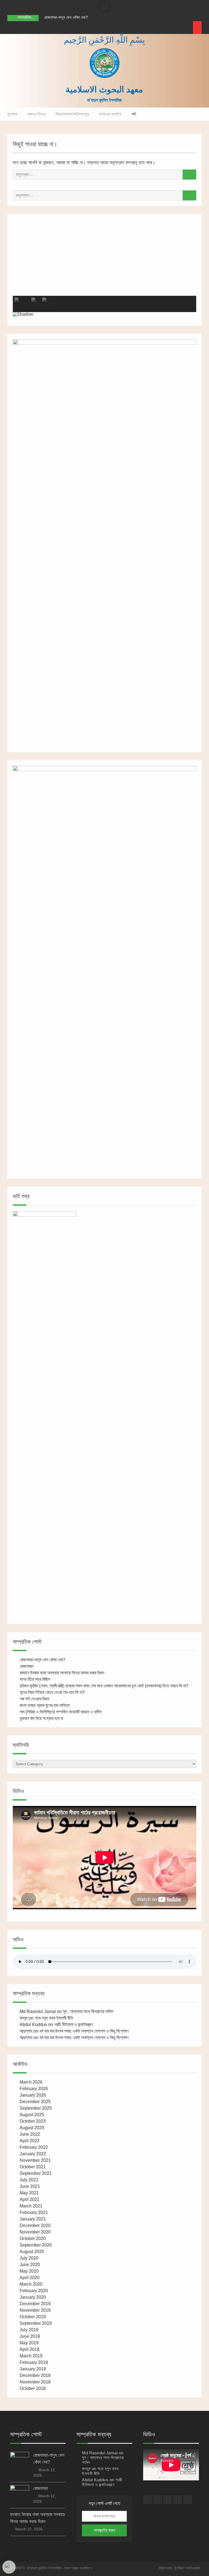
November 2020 (35, 2232)
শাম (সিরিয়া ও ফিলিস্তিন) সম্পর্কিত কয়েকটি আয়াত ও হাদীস (61, 1712)
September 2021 (36, 2173)
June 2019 (30, 2336)
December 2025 (35, 2102)
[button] (21, 258)
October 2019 (33, 2317)
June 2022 (30, 2134)
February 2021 (34, 2212)
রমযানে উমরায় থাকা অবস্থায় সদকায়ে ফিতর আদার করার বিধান (62, 1673)
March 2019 (31, 2356)
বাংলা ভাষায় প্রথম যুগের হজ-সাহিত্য (45, 1705)
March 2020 (31, 2284)
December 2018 (35, 2375)
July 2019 (29, 2330)
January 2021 (33, 2219)
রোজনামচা (27, 1666)
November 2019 (35, 2310)
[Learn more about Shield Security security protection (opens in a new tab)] (9, 2567)
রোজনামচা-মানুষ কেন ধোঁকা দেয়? (66, 17)
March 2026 (31, 2082)
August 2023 (32, 2128)
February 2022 (34, 2147)
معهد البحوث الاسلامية (104, 89)
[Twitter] (32, 28)
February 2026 (34, 2089)
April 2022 (30, 2141)
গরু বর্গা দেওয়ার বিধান (34, 1699)
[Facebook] (12, 28)
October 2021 (33, 2167)
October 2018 (33, 2388)
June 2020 (30, 2265)
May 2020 (29, 2271)
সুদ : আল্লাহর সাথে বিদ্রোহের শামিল (88, 2011)
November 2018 (35, 2382)
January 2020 (33, 2297)
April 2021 (30, 2199)
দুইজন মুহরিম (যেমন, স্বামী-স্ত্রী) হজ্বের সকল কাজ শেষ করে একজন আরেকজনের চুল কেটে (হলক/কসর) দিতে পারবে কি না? (104, 1686)
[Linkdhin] (42, 28)
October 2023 (33, 2121)
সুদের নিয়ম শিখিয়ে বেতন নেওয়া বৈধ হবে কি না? (52, 1692)
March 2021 (31, 2206)
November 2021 (35, 2160)
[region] (105, 270)
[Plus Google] (22, 28)
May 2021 (29, 2193)
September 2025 (36, 2108)
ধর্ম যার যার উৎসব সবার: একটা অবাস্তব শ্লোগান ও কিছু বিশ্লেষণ (84, 2031)
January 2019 (33, 2369)
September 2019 (36, 2323)
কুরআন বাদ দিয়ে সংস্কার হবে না (41, 1718)
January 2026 (33, 2095)
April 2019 (30, 2349)
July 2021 (29, 2180)
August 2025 (32, 2115)
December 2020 (35, 2225)
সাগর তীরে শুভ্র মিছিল (35, 1679)
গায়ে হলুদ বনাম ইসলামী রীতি (54, 2018)
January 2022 (33, 2154)
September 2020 (36, 2245)
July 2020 (29, 2258)
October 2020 (33, 2239)
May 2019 (29, 2343)
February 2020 (34, 2291)
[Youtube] (52, 28)
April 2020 (30, 2278)
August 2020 (32, 2252)
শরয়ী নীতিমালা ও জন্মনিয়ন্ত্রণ (73, 2024)
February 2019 (34, 2362)
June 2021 (30, 2186)
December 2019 (35, 2304)
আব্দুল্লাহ (26, 2031)
